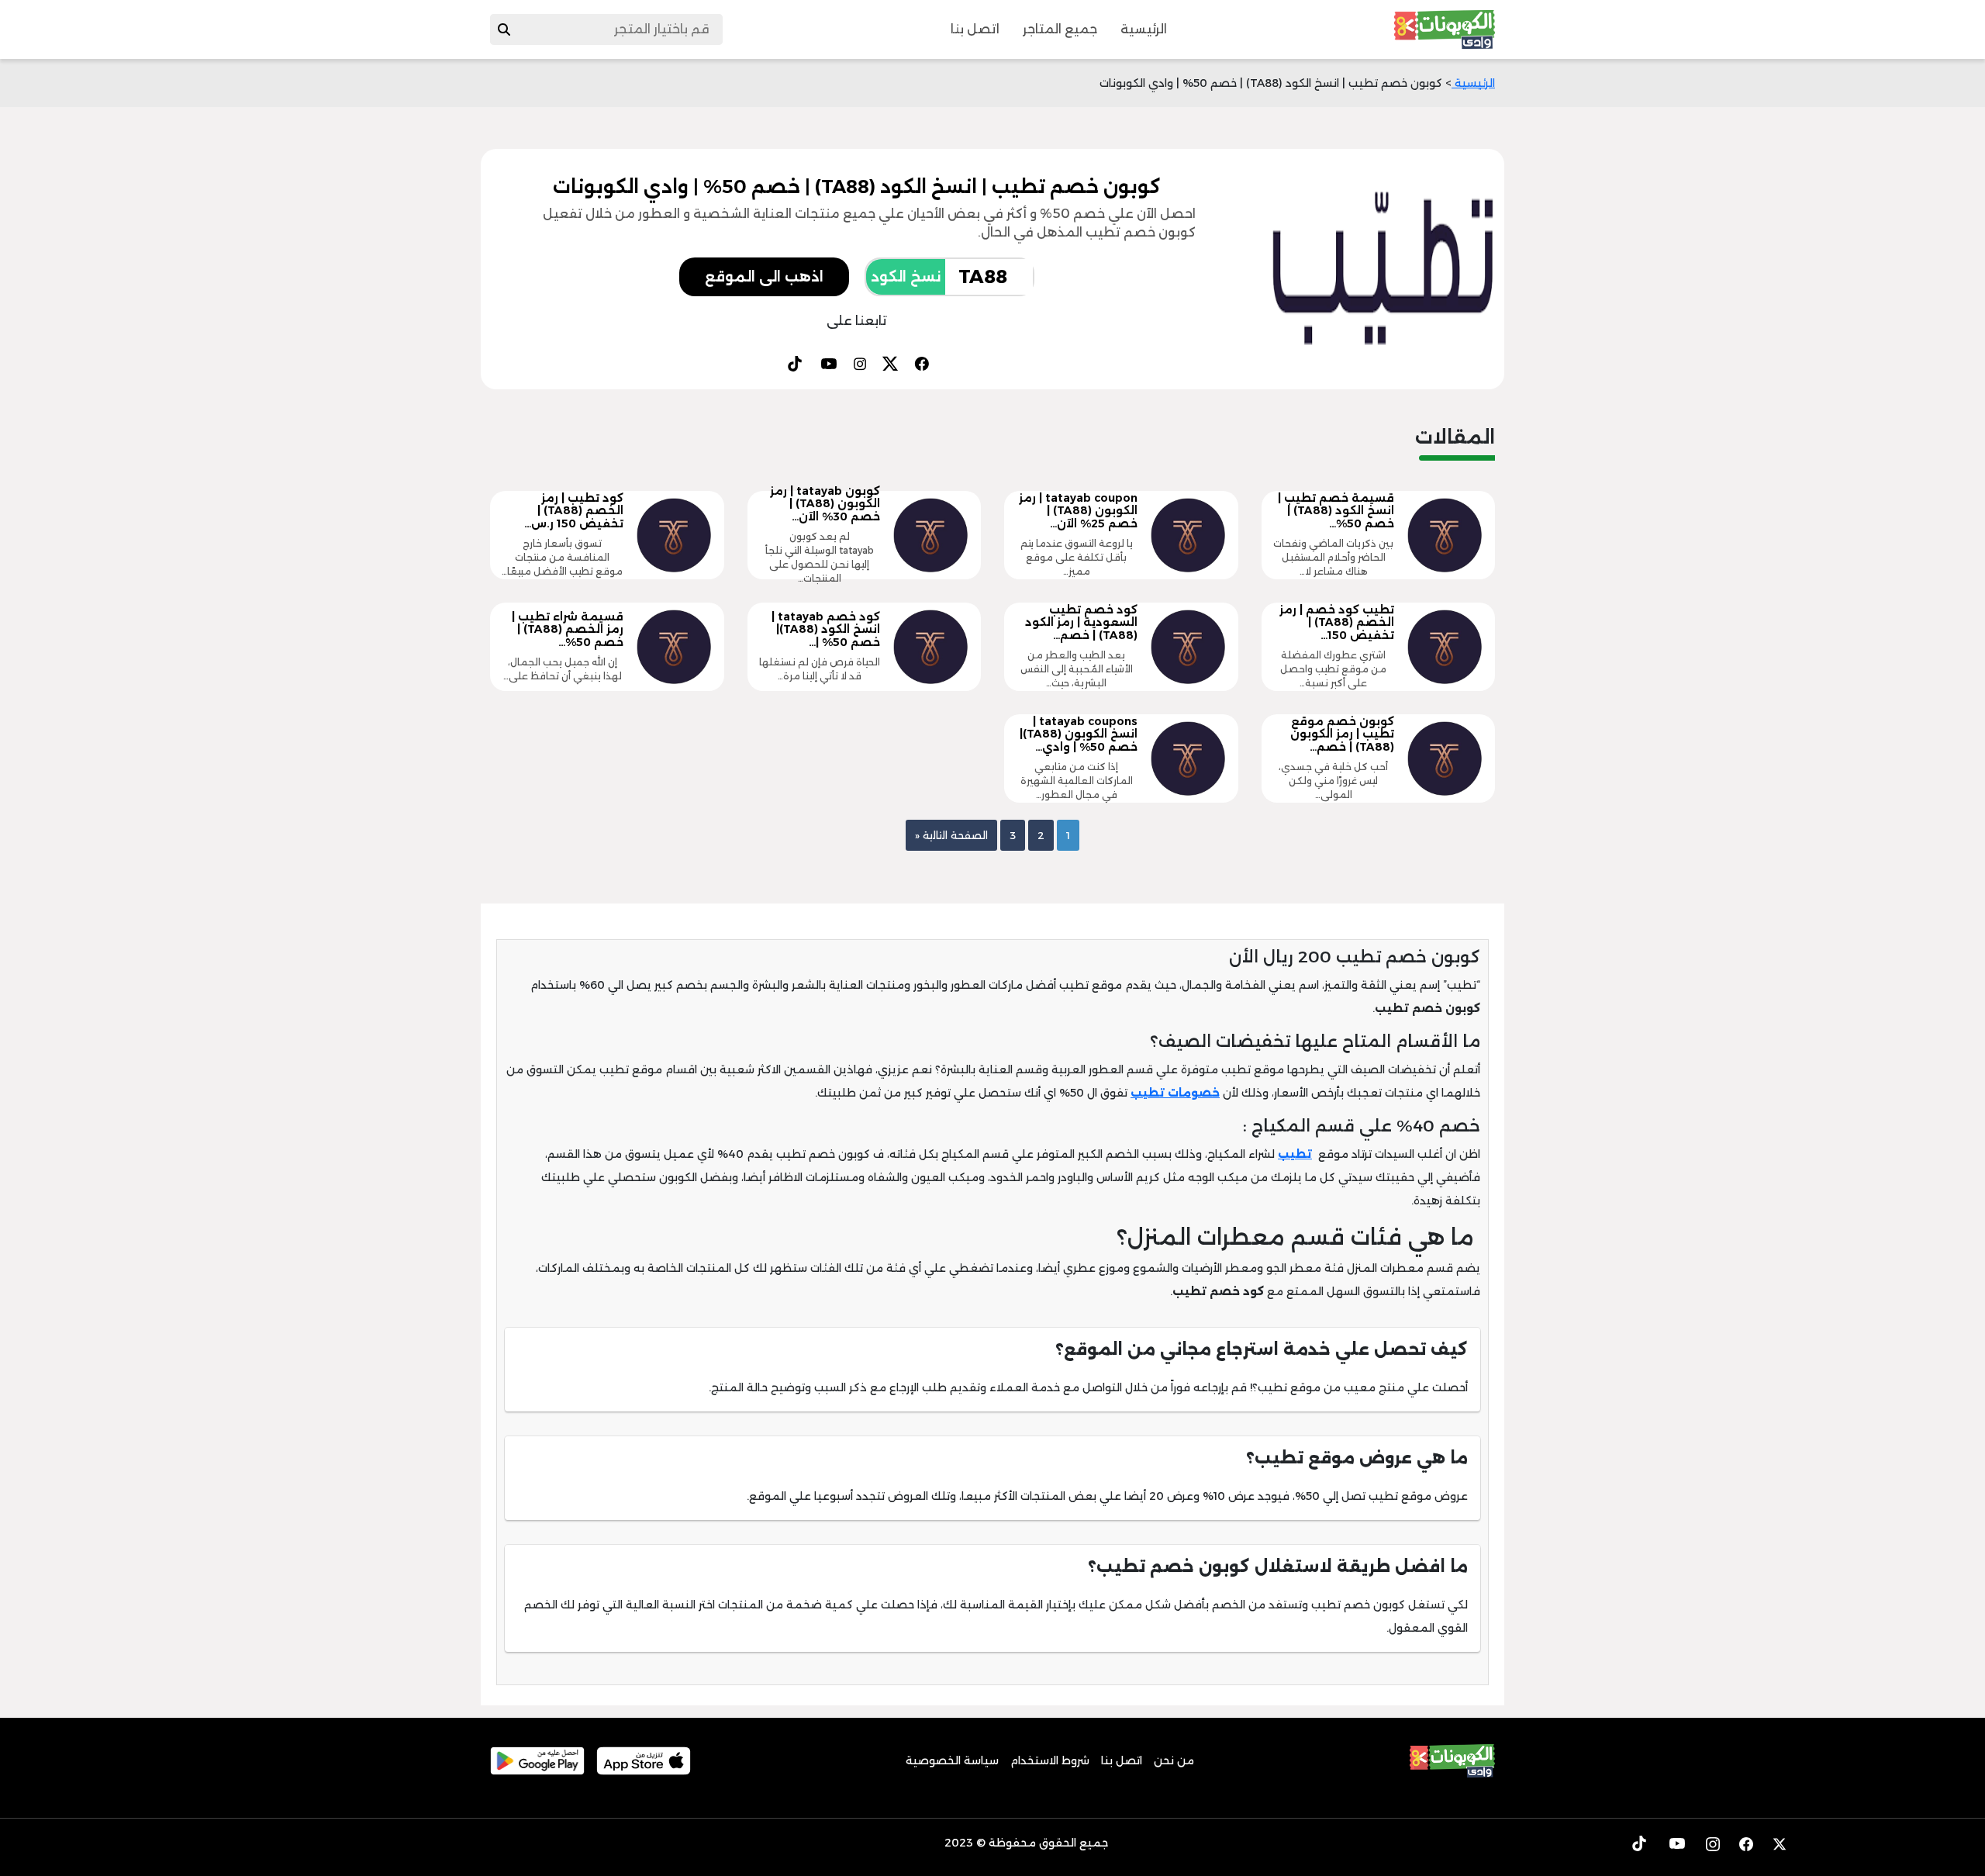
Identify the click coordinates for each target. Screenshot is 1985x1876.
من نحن (1174, 1760)
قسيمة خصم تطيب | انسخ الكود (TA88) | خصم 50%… (1336, 511)
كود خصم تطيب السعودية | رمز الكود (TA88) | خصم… (1081, 623)
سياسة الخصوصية (952, 1760)
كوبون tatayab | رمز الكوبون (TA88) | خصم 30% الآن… (825, 504)
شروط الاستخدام (1050, 1760)
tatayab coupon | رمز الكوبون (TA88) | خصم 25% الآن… (1078, 511)
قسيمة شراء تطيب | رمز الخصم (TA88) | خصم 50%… (568, 630)
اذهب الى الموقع (764, 277)
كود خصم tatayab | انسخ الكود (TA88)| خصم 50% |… (826, 630)
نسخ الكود (906, 277)
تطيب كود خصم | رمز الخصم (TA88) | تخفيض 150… (1337, 623)
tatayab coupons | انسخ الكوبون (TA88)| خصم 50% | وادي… (1079, 734)
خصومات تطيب (1175, 1093)
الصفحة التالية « (951, 835)
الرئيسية (1144, 29)
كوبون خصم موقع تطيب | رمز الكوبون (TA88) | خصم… (1342, 734)
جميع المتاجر (1060, 29)
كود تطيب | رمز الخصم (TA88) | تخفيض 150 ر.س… (574, 511)
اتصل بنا (975, 29)
